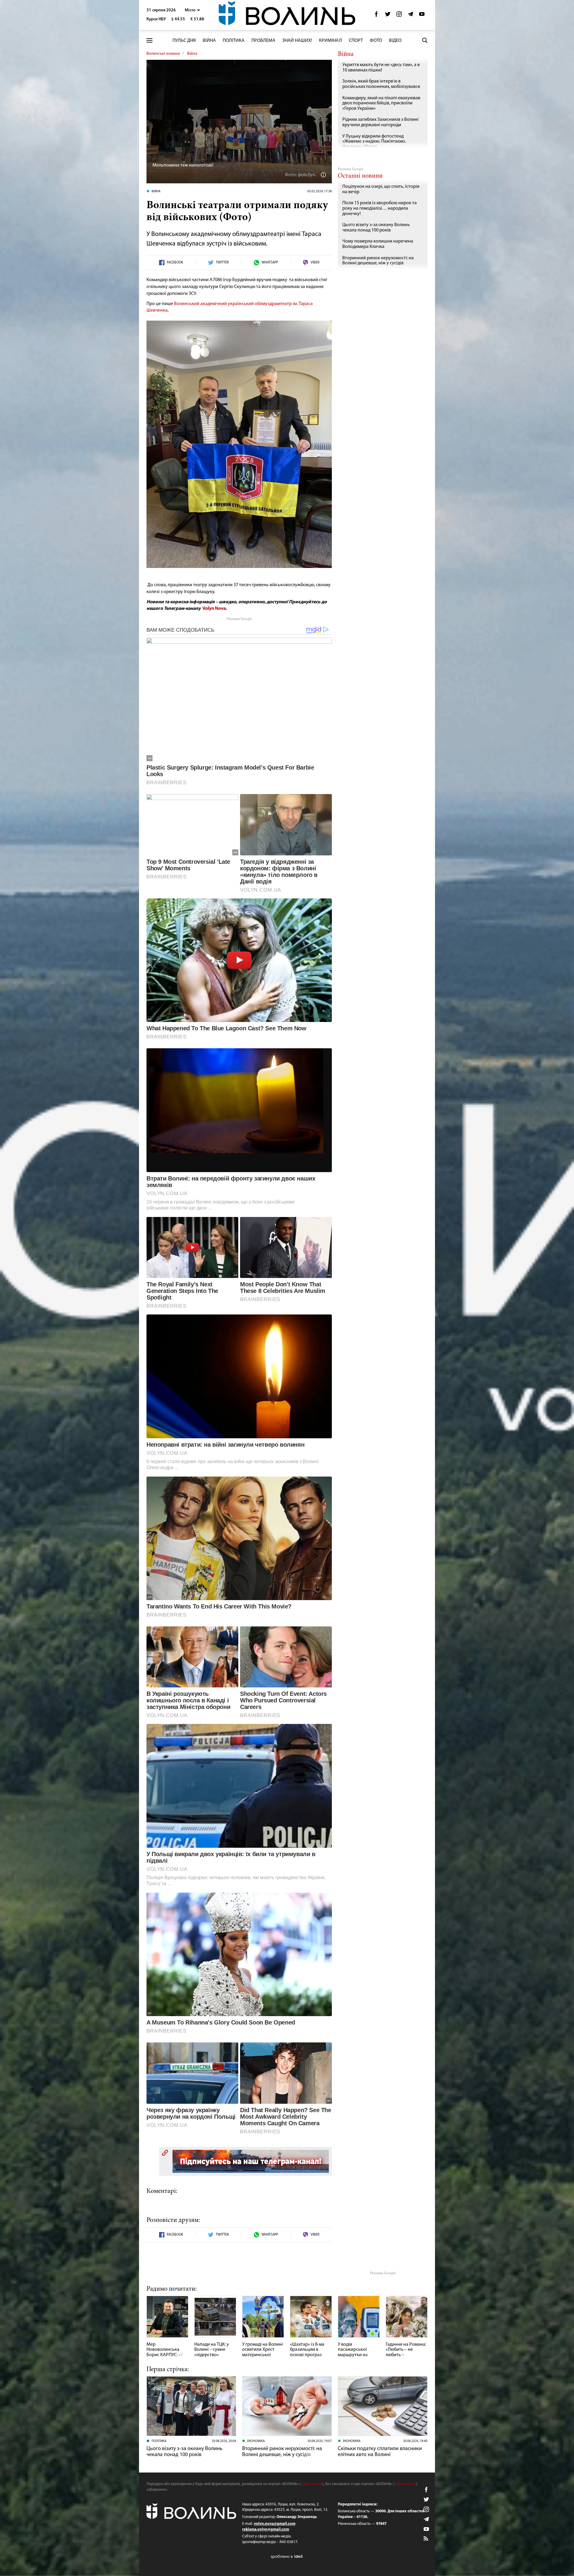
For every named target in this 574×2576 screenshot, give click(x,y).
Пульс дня (184, 41)
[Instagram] (399, 16)
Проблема (263, 41)
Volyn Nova (214, 609)
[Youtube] (422, 16)
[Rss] (426, 2539)
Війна (209, 41)
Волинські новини (163, 54)
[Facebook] (376, 16)
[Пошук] (425, 40)
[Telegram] (410, 16)
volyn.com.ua (312, 2484)
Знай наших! (297, 41)
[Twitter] (388, 16)
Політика (234, 41)
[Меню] (149, 41)
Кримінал (330, 41)
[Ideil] (287, 2556)
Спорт (356, 41)
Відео (395, 41)
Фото (376, 41)
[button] (192, 10)
